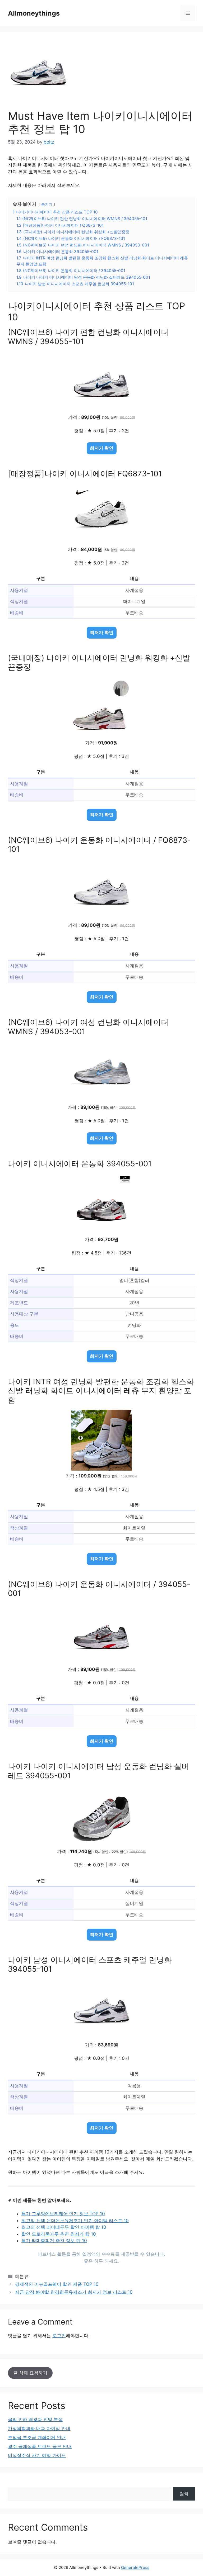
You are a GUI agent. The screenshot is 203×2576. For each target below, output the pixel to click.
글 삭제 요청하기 (30, 2373)
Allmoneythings (34, 13)
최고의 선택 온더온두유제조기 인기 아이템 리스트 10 (75, 2221)
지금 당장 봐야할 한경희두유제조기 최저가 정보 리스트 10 (74, 2292)
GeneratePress (135, 2567)
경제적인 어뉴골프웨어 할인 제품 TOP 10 (57, 2284)
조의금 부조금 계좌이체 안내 (37, 2437)
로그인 (59, 2336)
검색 (184, 2494)
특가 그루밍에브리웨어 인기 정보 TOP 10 (63, 2214)
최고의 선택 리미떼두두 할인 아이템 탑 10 (64, 2227)
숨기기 (47, 204)
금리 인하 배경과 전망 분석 (35, 2420)
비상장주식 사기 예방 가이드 (37, 2455)
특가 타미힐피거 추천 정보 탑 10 (54, 2241)
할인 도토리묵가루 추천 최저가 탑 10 (59, 2234)
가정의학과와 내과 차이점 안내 (39, 2428)
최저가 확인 (102, 448)
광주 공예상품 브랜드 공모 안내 (40, 2446)
